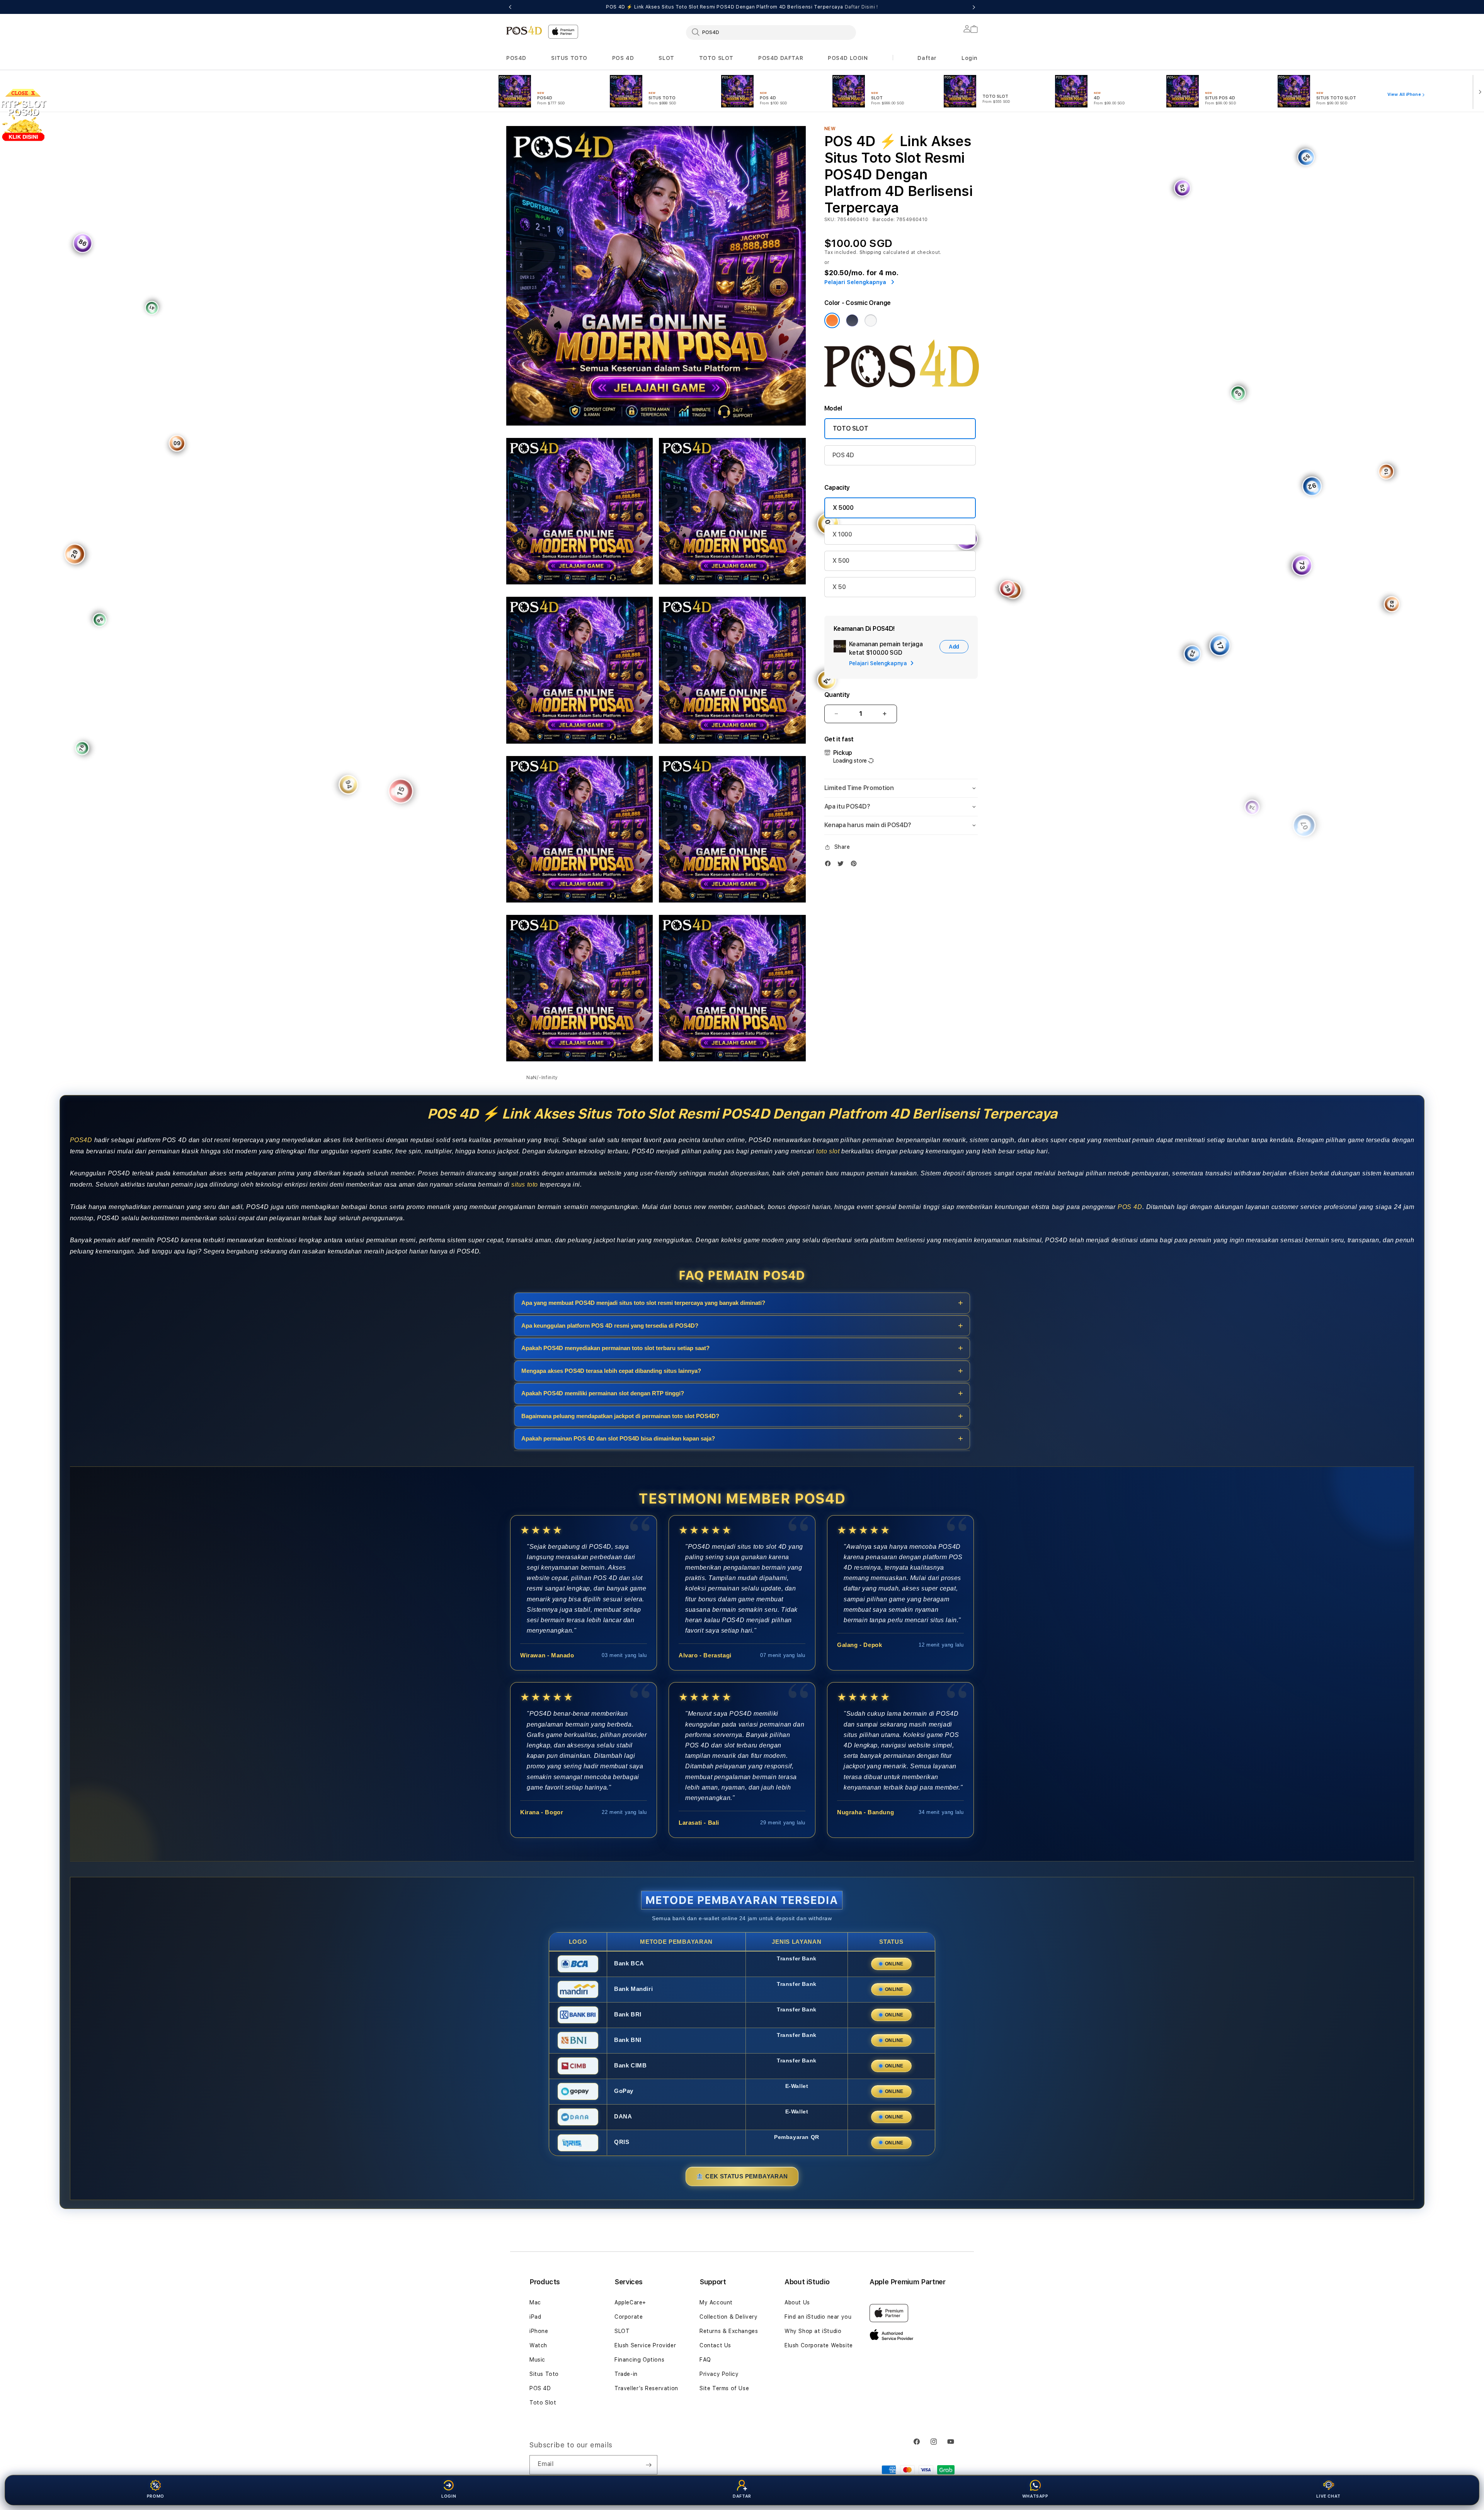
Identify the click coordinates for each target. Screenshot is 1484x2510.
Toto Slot (543, 2403)
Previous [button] (510, 7)
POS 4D (623, 58)
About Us (797, 2302)
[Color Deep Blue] (852, 320)
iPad (535, 2317)
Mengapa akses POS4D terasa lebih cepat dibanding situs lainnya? (611, 1370)
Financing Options (639, 2360)
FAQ (705, 2360)
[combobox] (771, 32)
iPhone (539, 2331)
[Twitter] (842, 863)
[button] (516, 58)
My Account (716, 2302)
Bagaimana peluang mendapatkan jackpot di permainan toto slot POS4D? (620, 1416)
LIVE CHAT (1328, 2496)
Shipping (871, 252)
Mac (535, 2302)
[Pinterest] (856, 863)
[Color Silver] (871, 320)
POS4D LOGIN (848, 58)
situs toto (525, 1184)
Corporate (629, 2317)
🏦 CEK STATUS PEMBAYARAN (742, 2176)
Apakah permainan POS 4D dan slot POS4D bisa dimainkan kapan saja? (618, 1438)
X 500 (841, 561)
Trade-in (626, 2374)
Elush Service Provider (645, 2345)
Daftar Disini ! (861, 7)
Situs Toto (544, 2374)
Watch (538, 2345)
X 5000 (843, 508)
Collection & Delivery (729, 2317)
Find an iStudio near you (818, 2317)
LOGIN (449, 2496)
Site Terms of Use (724, 2388)
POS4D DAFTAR (781, 58)
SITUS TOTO (569, 58)
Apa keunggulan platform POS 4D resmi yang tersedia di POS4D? (610, 1325)
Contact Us (715, 2345)
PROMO (156, 2496)
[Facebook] (830, 863)
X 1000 (842, 534)
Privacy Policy (719, 2374)
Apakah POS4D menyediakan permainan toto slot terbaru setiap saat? (615, 1348)
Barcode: (884, 220)
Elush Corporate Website (819, 2345)
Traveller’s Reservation (646, 2388)
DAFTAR (742, 2496)
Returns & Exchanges (729, 2331)
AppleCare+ (630, 2302)
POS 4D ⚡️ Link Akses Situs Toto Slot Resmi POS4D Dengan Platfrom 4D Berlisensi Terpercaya (742, 7)
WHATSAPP (1035, 2496)
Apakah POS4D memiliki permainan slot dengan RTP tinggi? (603, 1393)
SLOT (666, 58)
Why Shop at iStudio (813, 2331)
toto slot (828, 1151)
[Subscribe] (648, 2465)
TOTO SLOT (716, 58)
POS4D (516, 58)
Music (537, 2360)
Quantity (837, 695)
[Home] (524, 30)
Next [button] (974, 7)
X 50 (839, 587)
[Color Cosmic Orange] (832, 320)
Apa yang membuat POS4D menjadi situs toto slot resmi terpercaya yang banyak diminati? (643, 1303)
